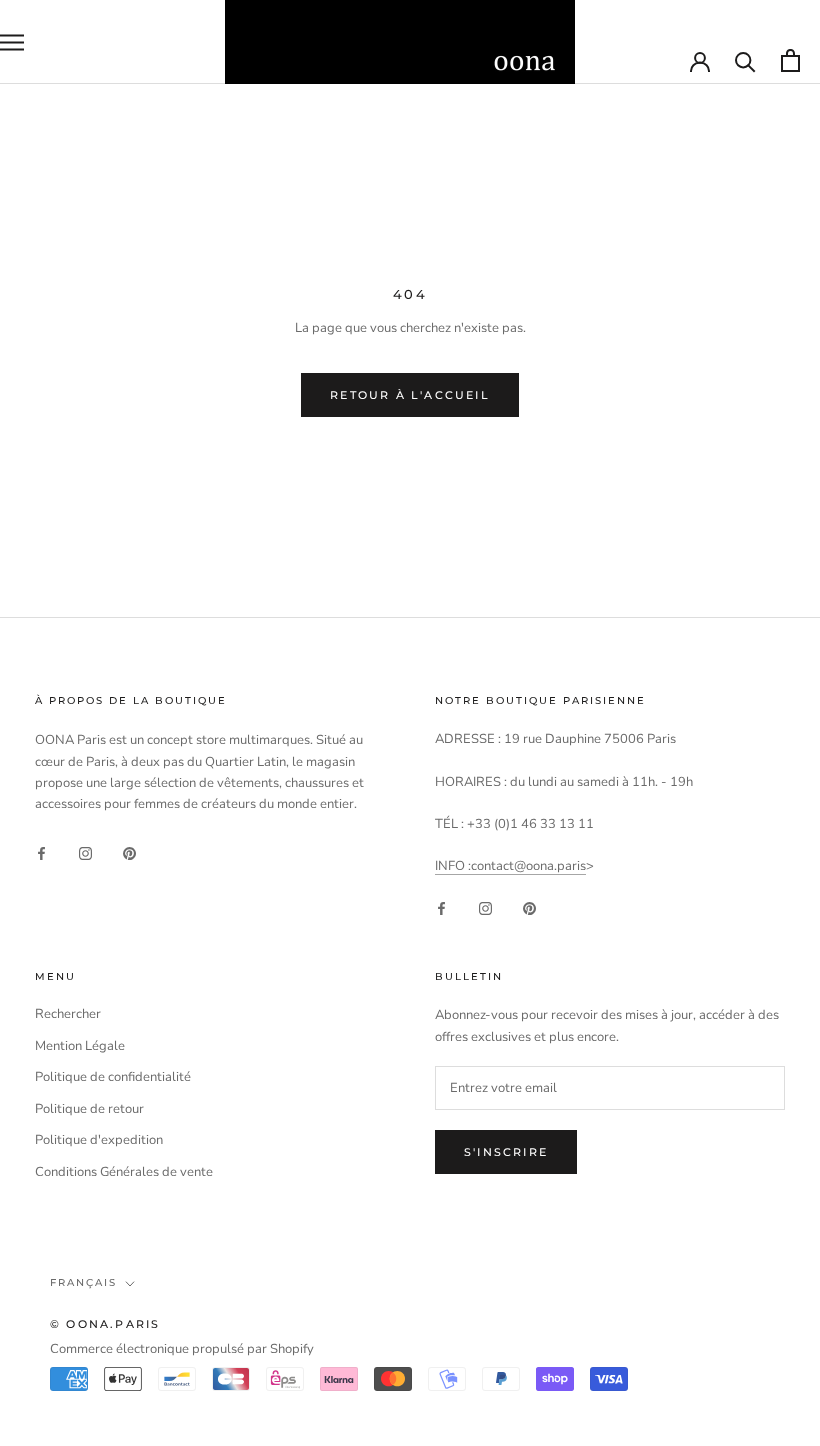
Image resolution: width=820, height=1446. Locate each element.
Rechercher (68, 1014)
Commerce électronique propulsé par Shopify (182, 1349)
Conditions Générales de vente (124, 1172)
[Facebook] (41, 853)
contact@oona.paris (528, 866)
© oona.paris (105, 1324)
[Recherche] (745, 60)
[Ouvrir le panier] (790, 60)
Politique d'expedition (99, 1140)
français (83, 1282)
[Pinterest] (129, 853)
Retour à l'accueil (410, 395)
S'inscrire (506, 1152)
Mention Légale (80, 1046)
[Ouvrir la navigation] (12, 42)
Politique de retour (89, 1109)
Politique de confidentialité (113, 1077)
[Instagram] (85, 853)
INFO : (453, 866)
